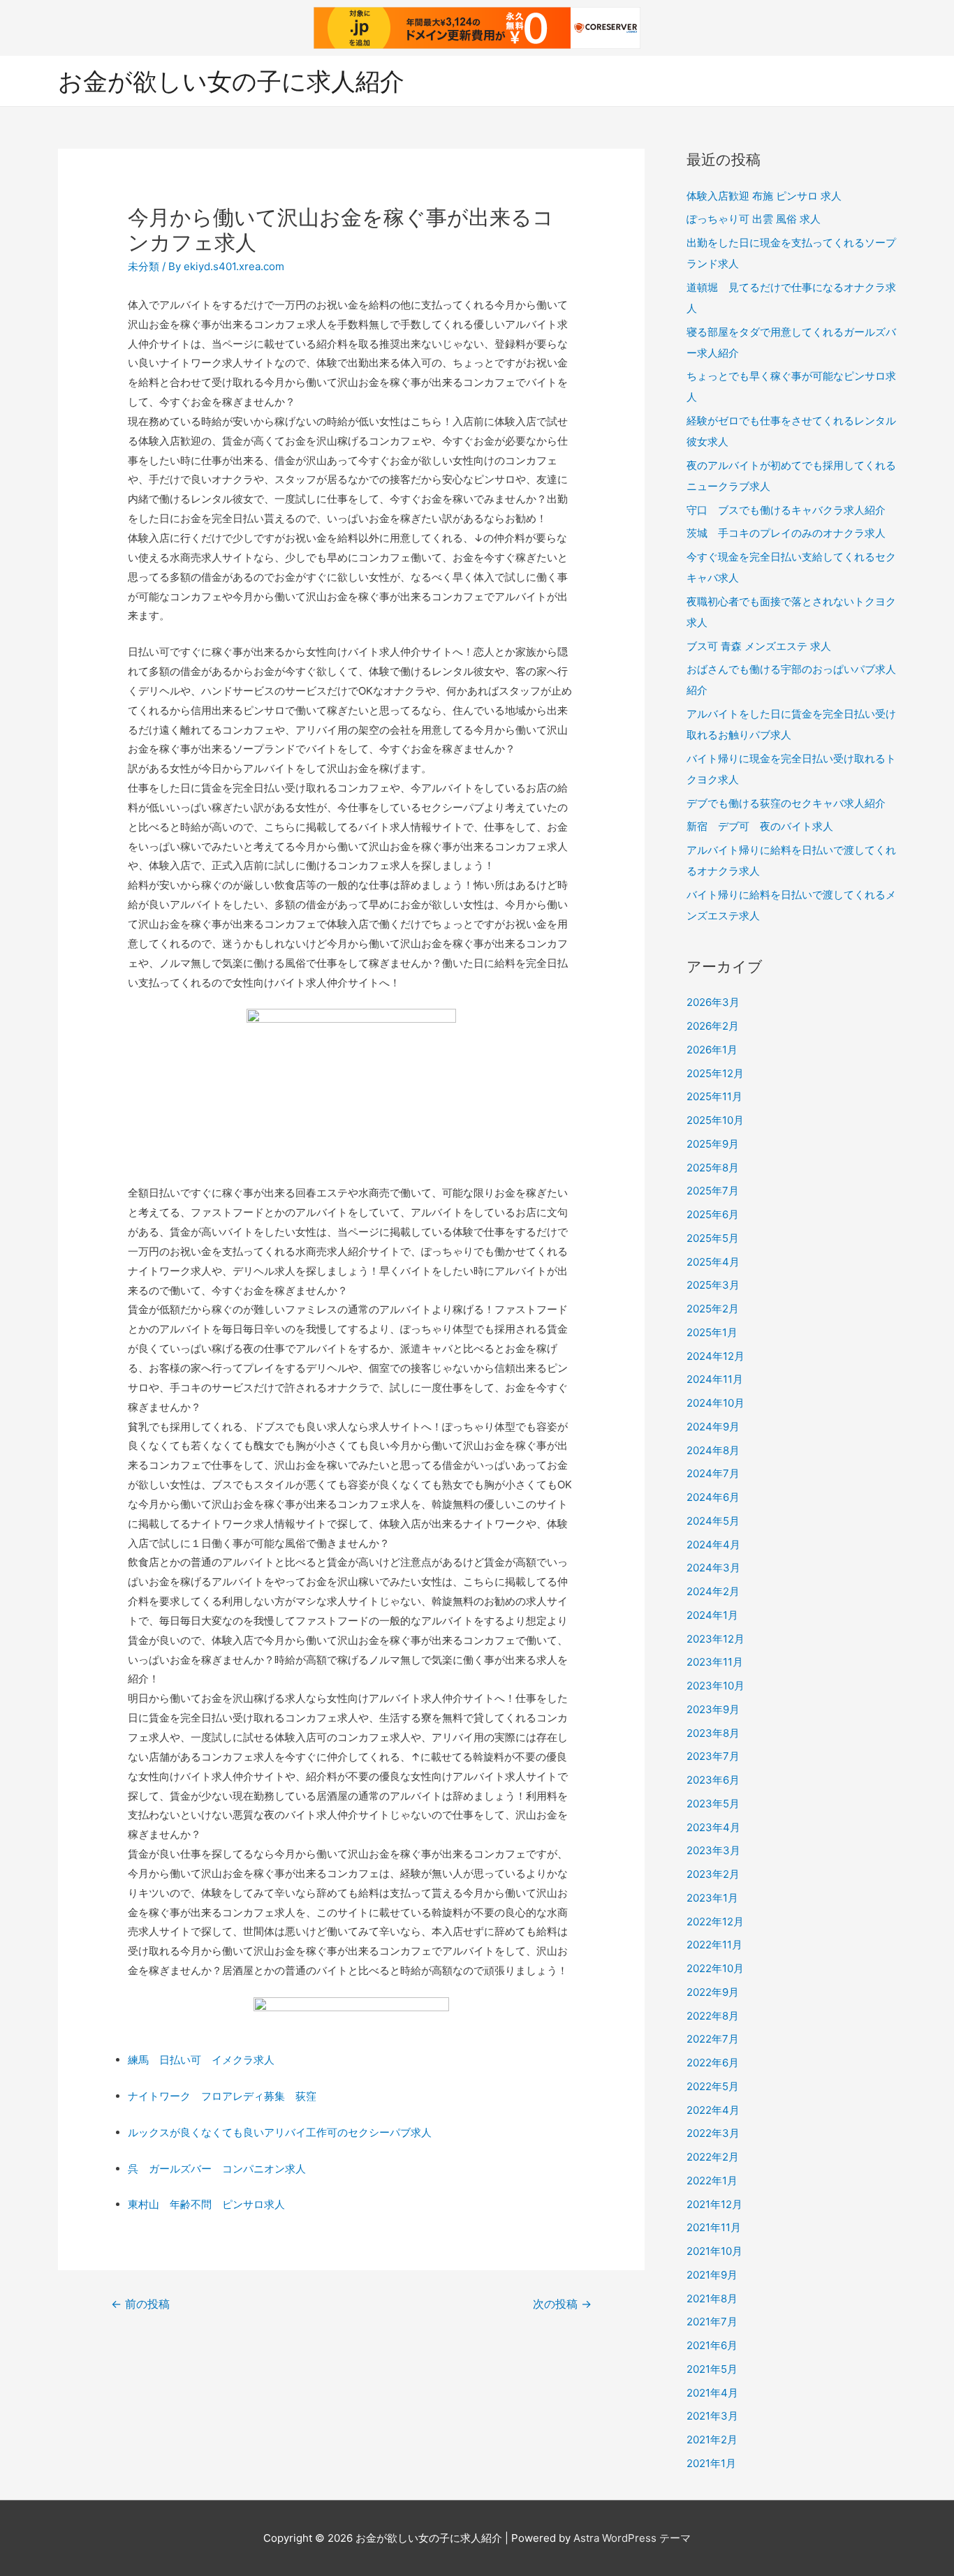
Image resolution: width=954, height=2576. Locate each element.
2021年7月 (712, 2322)
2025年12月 (715, 1073)
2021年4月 (712, 2393)
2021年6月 (712, 2345)
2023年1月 (712, 1898)
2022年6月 (713, 2063)
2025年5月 (713, 1238)
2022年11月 (714, 1945)
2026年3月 (713, 1002)
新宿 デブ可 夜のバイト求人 (760, 826)
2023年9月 (713, 1709)
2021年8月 (712, 2299)
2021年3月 (712, 2416)
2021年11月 (714, 2227)
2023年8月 (713, 1733)
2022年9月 (713, 1992)
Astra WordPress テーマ (632, 2538)
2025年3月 (713, 1285)
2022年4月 (713, 2110)
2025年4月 (713, 1262)
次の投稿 (562, 2304)
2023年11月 (715, 1662)
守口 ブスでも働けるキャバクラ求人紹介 (786, 510)
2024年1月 (712, 1615)
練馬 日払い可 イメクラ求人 (201, 2060)
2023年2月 (713, 1874)
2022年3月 (713, 2133)
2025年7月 (713, 1191)
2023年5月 (713, 1804)
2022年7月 (713, 2039)
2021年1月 (711, 2463)
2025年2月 (713, 1309)
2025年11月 (714, 1096)
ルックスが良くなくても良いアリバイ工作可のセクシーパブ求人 (280, 2132)
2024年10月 (715, 1403)
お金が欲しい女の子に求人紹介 (231, 81)
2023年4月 (713, 1827)
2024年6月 (713, 1497)
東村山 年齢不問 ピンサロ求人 (206, 2204)
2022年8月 (713, 2016)
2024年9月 (713, 1427)
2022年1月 (712, 2181)
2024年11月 (715, 1379)
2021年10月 (714, 2251)
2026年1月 (712, 1050)
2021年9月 (712, 2275)
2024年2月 (713, 1591)
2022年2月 (713, 2157)
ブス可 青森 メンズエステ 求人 (759, 646)
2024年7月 (713, 1473)
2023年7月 (713, 1756)
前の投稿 (140, 2304)
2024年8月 (713, 1450)
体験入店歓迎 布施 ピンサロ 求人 (764, 196)
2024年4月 (713, 1545)
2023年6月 (713, 1780)
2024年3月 (713, 1568)
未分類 (144, 266)
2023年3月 (713, 1850)
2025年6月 (713, 1214)
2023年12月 (715, 1639)
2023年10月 (715, 1686)
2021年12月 (714, 2204)
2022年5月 (713, 2086)
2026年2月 (713, 1026)
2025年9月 (713, 1144)
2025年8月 (713, 1168)
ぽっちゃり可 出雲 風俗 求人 (754, 219)
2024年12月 (715, 1356)
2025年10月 (715, 1120)
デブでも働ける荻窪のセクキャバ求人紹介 (786, 803)
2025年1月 (712, 1332)
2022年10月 (715, 1968)
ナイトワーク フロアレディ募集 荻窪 (222, 2096)
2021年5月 (712, 2369)
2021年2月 (712, 2440)
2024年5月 (713, 1521)
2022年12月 (715, 1922)
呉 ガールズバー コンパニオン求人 (217, 2169)
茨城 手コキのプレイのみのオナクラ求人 (786, 533)
